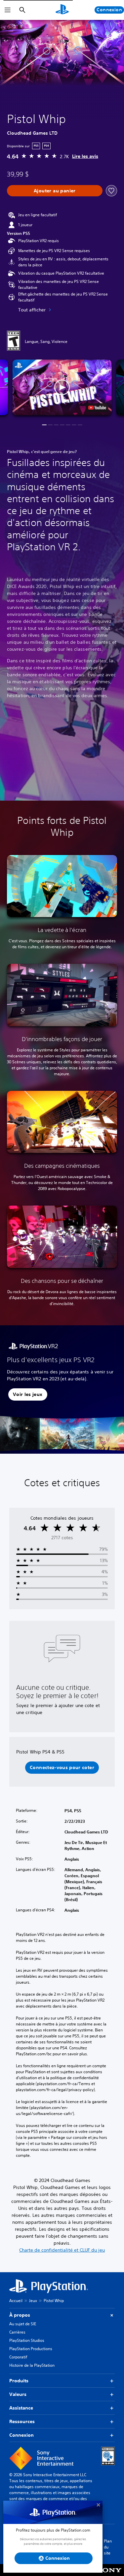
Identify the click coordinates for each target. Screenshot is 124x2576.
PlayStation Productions (31, 2349)
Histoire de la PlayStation (32, 2365)
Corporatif (18, 2357)
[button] (62, 388)
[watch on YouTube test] (97, 408)
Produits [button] (19, 2381)
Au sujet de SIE (23, 2324)
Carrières (17, 2332)
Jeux (33, 2301)
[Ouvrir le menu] (8, 10)
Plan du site (108, 2547)
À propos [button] (20, 2315)
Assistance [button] (21, 2408)
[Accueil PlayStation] (62, 10)
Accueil (16, 2301)
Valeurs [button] (18, 2394)
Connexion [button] (21, 2435)
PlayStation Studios (27, 2340)
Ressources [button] (22, 2421)
